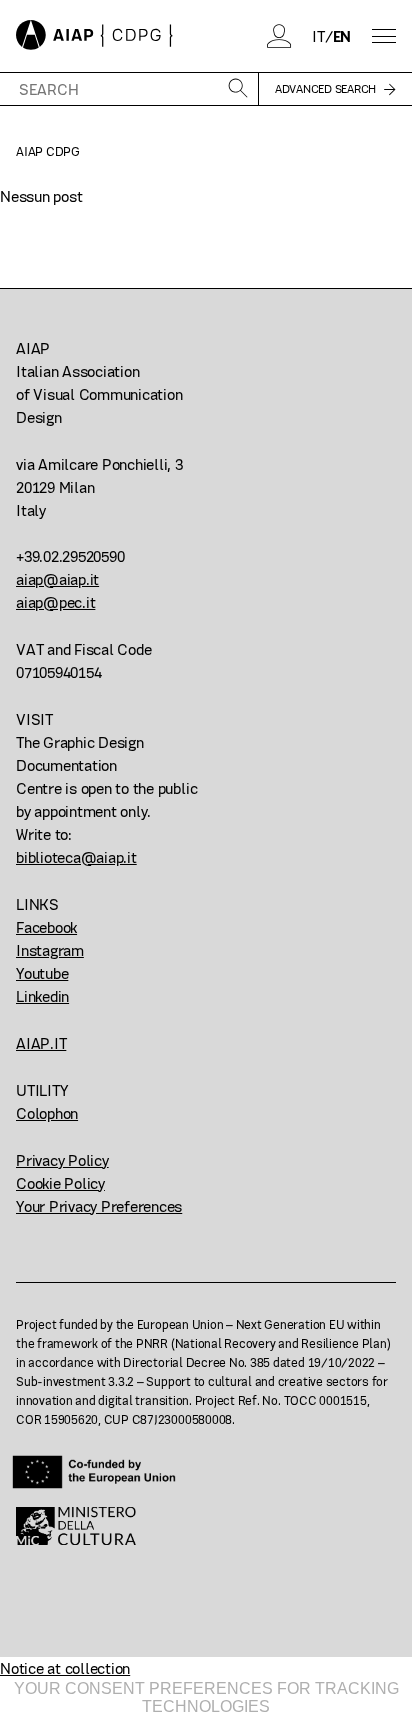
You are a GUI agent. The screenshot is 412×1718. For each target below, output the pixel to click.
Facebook (46, 927)
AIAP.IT (41, 1043)
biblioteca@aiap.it (76, 857)
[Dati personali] (280, 36)
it (318, 36)
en (342, 36)
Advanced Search (325, 89)
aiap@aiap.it (57, 579)
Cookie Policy (60, 1183)
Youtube (42, 973)
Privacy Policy (62, 1160)
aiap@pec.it (55, 602)
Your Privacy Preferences (99, 1206)
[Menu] (384, 36)
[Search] (238, 89)
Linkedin (42, 996)
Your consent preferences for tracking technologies (206, 1697)
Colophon (47, 1113)
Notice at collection (65, 1668)
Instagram (50, 950)
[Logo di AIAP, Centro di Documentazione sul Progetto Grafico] (94, 36)
